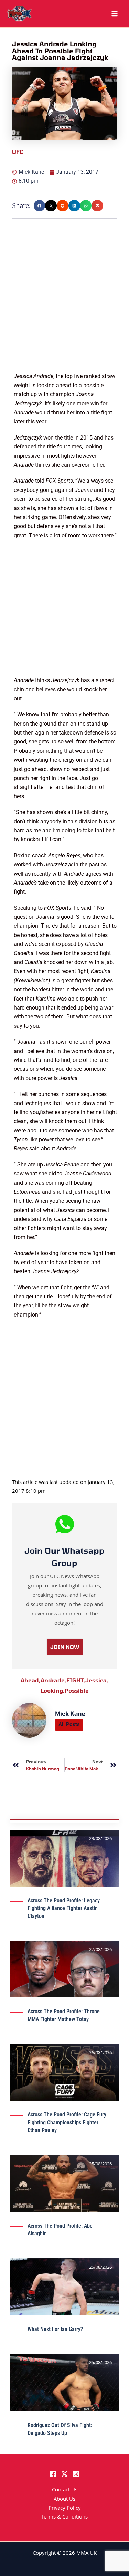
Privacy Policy (65, 2509)
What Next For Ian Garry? (55, 2329)
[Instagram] (76, 2474)
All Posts (69, 1724)
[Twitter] (64, 2474)
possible (77, 1691)
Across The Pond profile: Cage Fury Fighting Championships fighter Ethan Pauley (67, 2122)
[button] (40, 206)
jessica (97, 1680)
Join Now (65, 1647)
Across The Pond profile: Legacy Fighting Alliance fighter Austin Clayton (64, 1908)
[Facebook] (53, 2474)
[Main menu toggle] (115, 14)
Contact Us (65, 2490)
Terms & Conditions (64, 2517)
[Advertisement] (64, 307)
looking (53, 1691)
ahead (31, 1680)
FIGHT (76, 1680)
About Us (64, 2500)
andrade (53, 1680)
